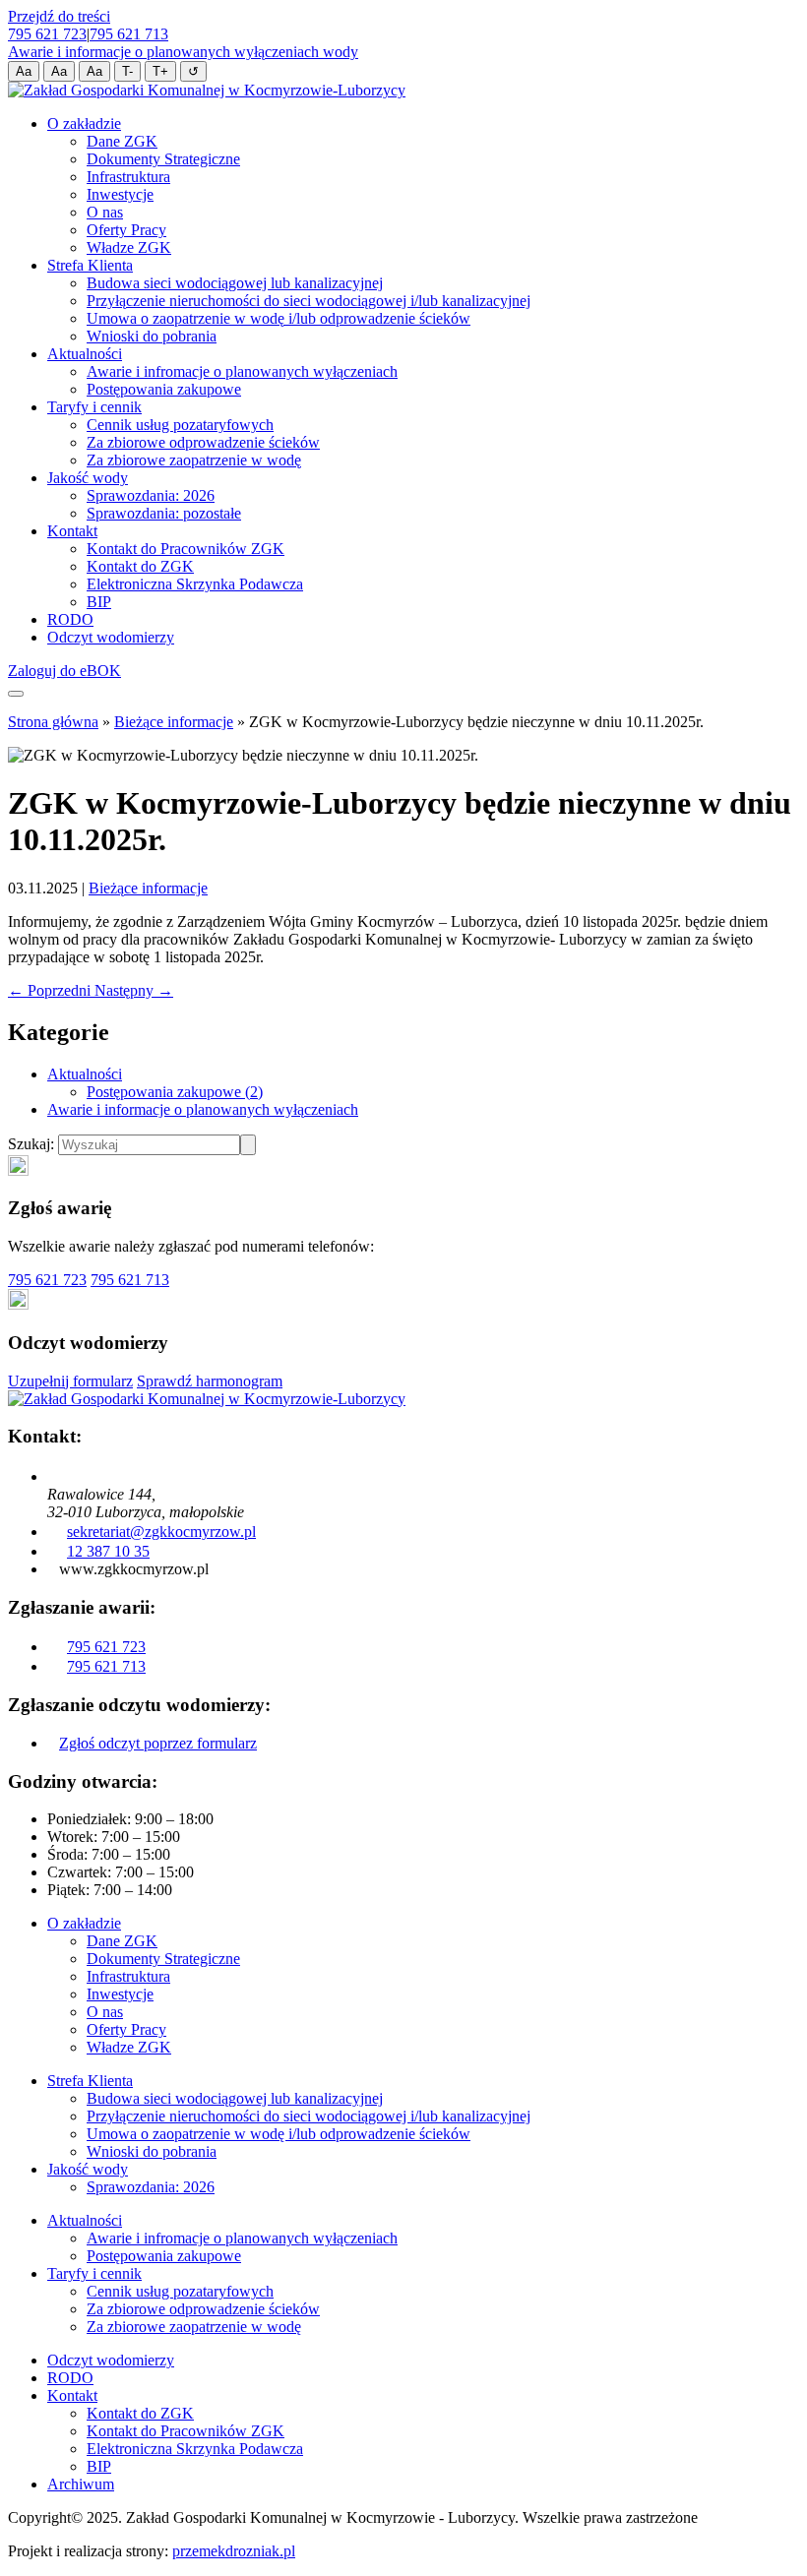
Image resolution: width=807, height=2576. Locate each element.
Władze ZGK (129, 247)
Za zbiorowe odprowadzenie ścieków (203, 442)
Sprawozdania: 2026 (151, 495)
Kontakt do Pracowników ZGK (186, 549)
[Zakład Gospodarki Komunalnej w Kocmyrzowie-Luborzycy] (207, 90)
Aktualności (85, 354)
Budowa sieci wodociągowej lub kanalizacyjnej (235, 283)
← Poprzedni (51, 990)
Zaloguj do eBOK (64, 671)
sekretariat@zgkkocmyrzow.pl (161, 1532)
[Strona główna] (207, 1399)
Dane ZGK (122, 141)
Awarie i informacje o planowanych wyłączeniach (203, 1109)
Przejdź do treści (59, 16)
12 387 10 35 (108, 1551)
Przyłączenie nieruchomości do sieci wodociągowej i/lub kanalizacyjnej (309, 301)
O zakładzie (84, 123)
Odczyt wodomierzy (111, 637)
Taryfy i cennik (94, 407)
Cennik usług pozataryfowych (180, 425)
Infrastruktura (128, 177)
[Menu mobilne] (16, 694)
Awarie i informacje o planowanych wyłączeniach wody (183, 52)
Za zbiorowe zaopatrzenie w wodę (194, 460)
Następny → (134, 990)
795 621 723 (47, 34)
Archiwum (81, 2484)
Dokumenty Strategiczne (163, 159)
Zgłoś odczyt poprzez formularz (158, 1743)
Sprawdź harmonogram (210, 1381)
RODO (70, 619)
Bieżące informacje (174, 722)
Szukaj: (33, 1144)
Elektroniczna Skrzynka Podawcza (195, 584)
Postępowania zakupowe (164, 389)
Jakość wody (88, 478)
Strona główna (53, 722)
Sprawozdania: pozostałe (164, 513)
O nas (105, 212)
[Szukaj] (248, 1145)
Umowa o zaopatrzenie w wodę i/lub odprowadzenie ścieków (279, 318)
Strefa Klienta (90, 265)
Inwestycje (120, 194)
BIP (99, 602)
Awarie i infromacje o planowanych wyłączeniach (242, 371)
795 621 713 (129, 34)
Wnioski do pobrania (152, 336)
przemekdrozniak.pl (234, 2551)
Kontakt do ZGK (140, 566)
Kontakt (72, 531)
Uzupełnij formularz (70, 1381)
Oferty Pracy (126, 230)
